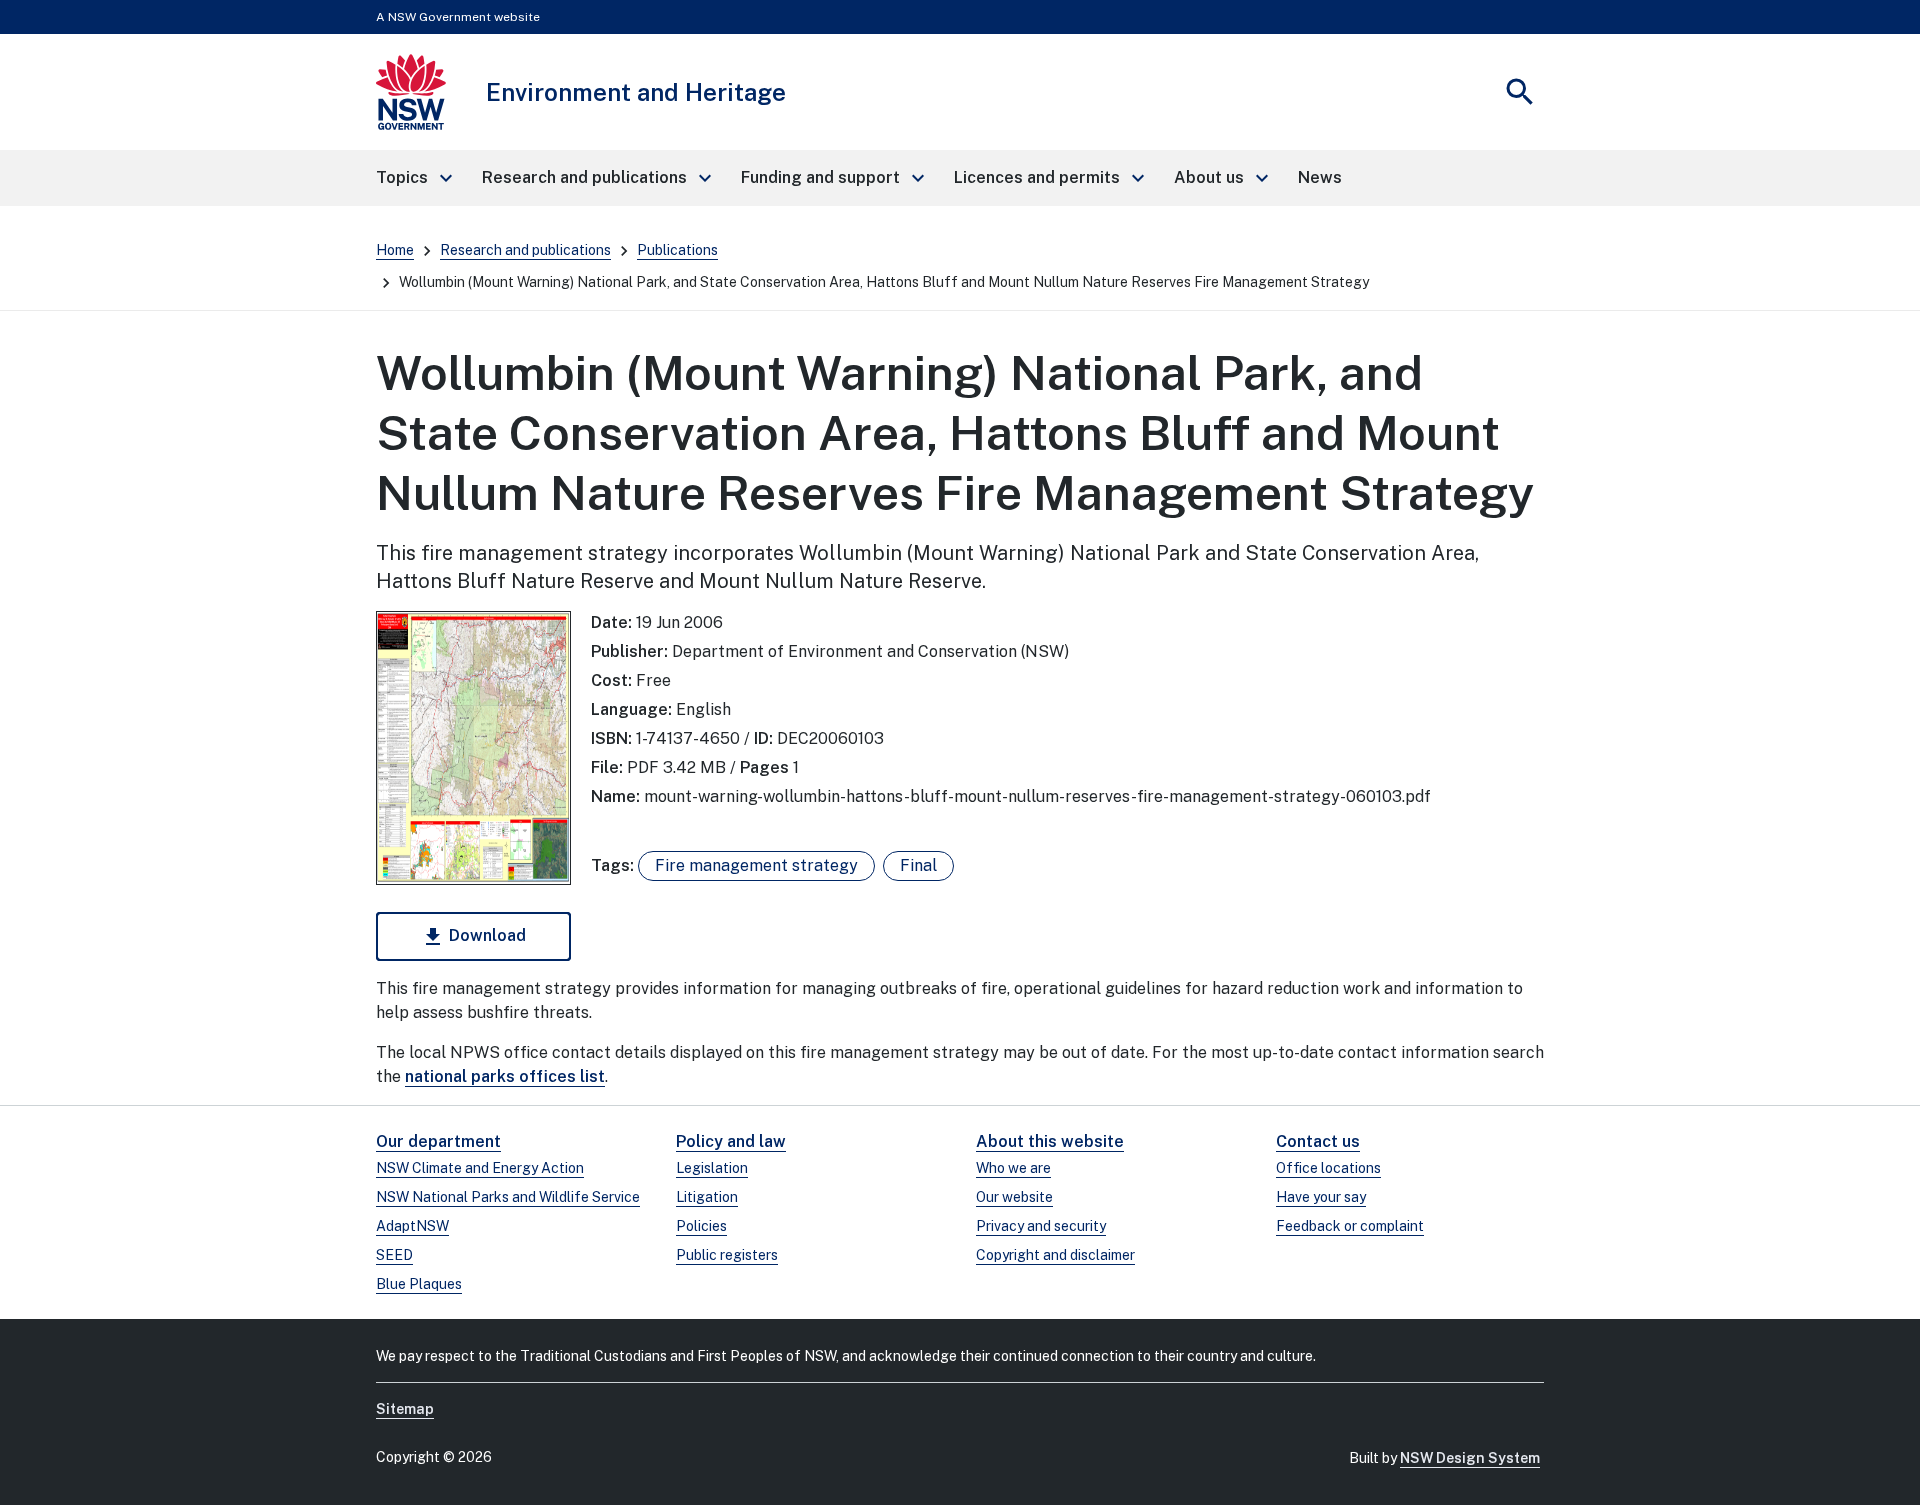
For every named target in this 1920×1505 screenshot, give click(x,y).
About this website (1050, 1141)
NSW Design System (1470, 1458)
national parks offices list (505, 1076)
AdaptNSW (412, 1226)
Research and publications (525, 250)
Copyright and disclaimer (1055, 1255)
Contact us (1318, 1141)
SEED (394, 1255)
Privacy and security (1041, 1226)
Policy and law (731, 1141)
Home (395, 250)
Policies (701, 1226)
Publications (677, 250)
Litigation (707, 1197)
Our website (1014, 1197)
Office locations (1328, 1168)
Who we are (1013, 1168)
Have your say (1321, 1197)
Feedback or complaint (1350, 1226)
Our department (438, 1141)
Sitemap (405, 1409)
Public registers (727, 1255)
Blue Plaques (419, 1284)
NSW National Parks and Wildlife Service (508, 1197)
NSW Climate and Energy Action (480, 1168)
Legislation (712, 1168)
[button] (413, 178)
